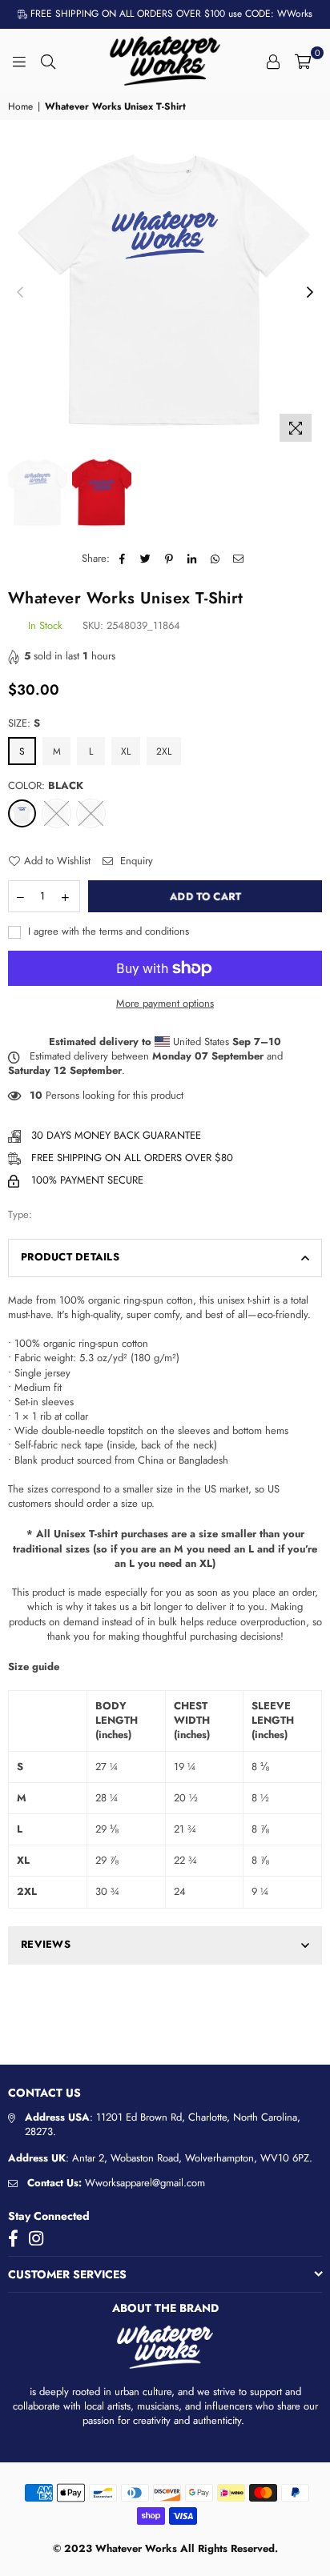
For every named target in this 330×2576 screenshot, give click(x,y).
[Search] (48, 61)
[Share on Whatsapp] (216, 559)
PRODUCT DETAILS (70, 1257)
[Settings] (273, 61)
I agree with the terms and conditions (107, 931)
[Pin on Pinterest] (169, 559)
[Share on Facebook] (123, 559)
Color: (46, 786)
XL (126, 751)
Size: (24, 723)
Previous (20, 293)
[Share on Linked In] (193, 559)
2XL (164, 751)
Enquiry (135, 861)
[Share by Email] (239, 559)
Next (310, 293)
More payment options (165, 1004)
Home (20, 107)
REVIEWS (46, 1944)
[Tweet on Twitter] (146, 559)
